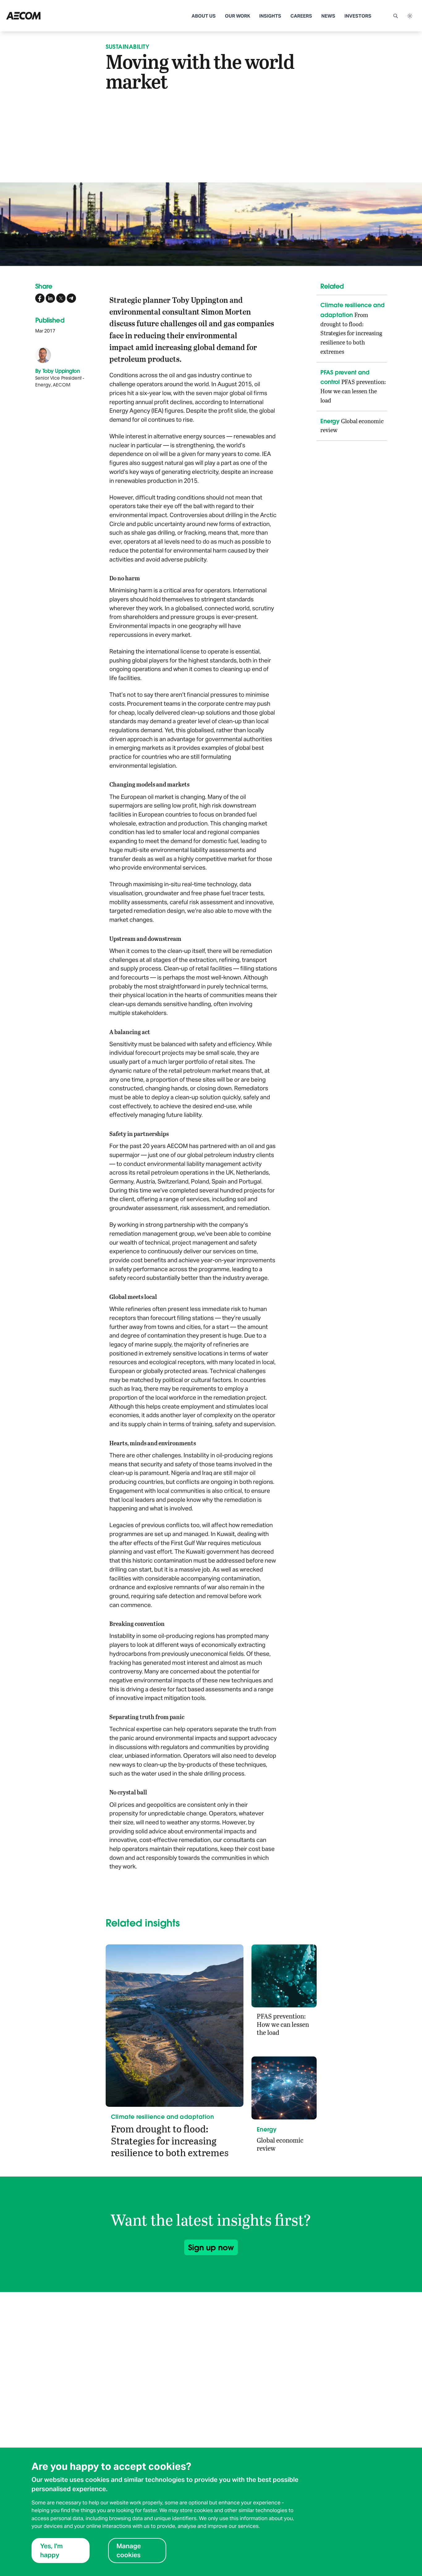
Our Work (238, 16)
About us (204, 16)
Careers (301, 16)
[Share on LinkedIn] (50, 298)
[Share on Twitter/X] (61, 298)
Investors (358, 16)
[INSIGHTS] (48, 16)
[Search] (395, 16)
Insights (270, 16)
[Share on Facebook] (40, 298)
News (328, 16)
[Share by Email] (71, 298)
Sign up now (211, 2247)
